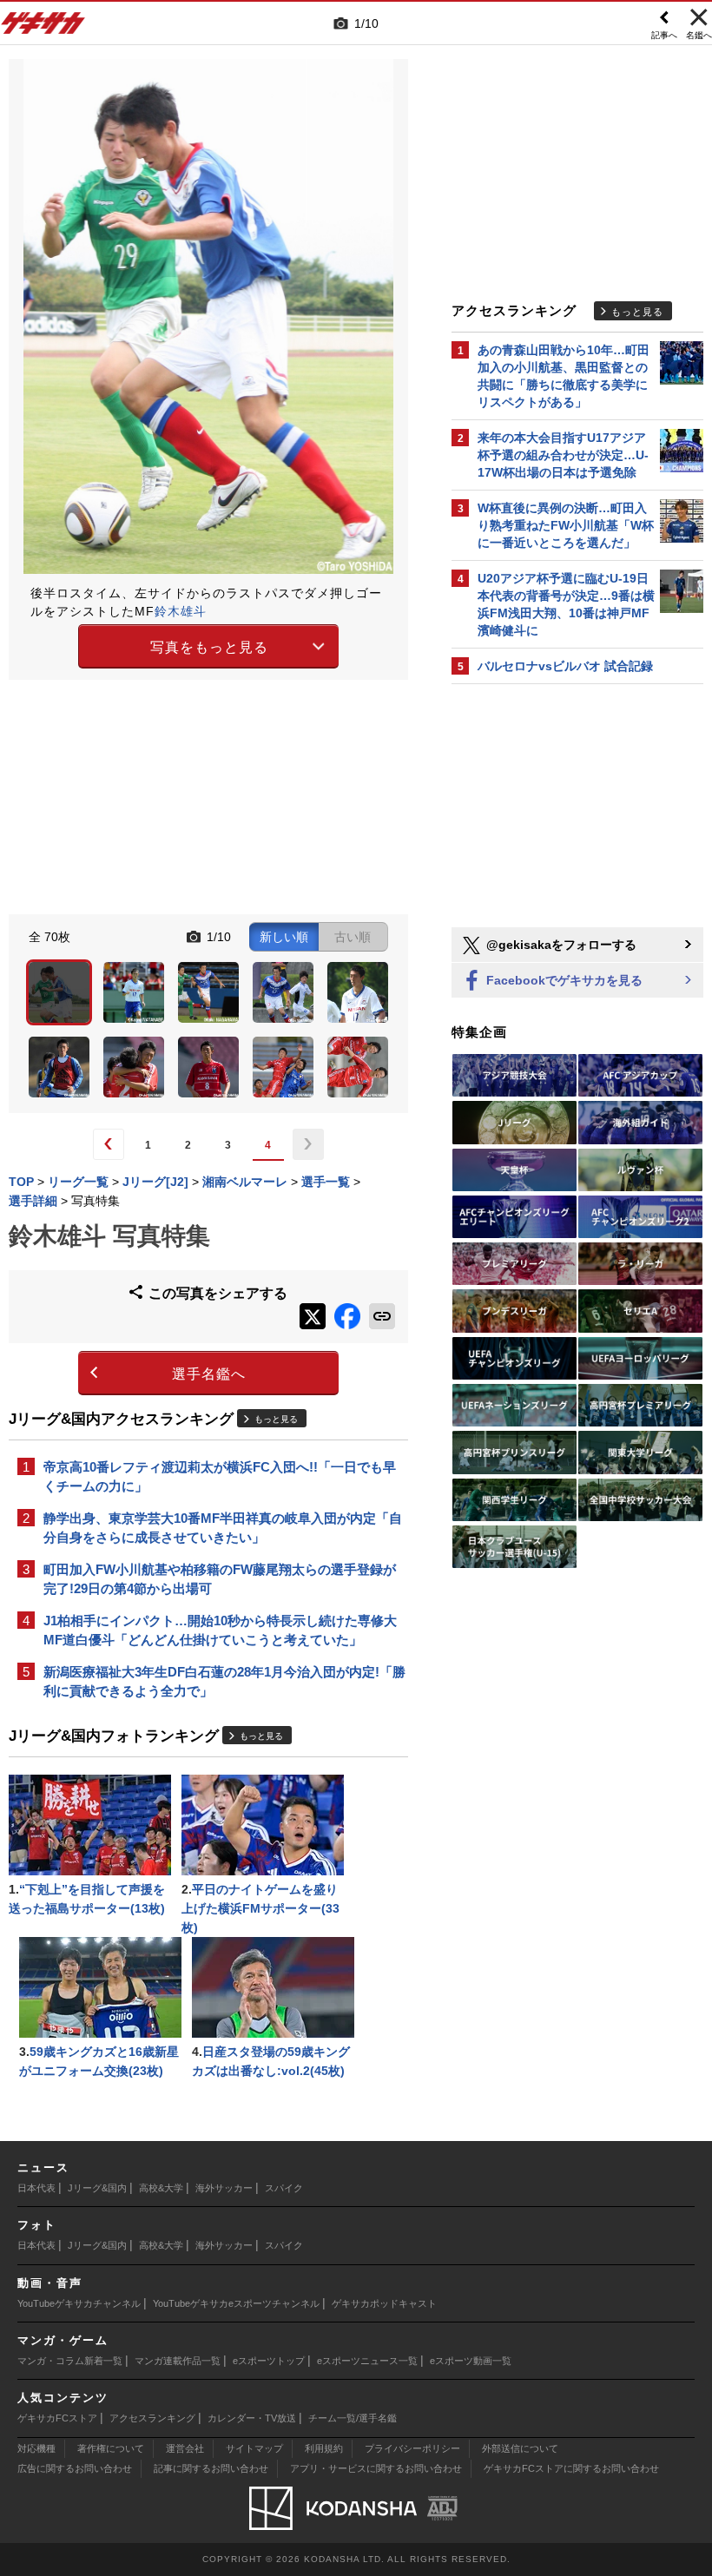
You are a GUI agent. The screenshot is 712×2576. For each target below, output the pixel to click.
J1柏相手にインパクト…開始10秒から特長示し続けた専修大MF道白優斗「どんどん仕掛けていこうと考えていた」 (220, 1630)
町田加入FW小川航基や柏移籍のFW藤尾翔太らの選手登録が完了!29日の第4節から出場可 (220, 1579)
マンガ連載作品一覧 (178, 2361)
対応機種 (36, 2448)
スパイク (284, 2188)
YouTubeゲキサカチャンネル (79, 2303)
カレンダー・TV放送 (252, 2418)
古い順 (353, 937)
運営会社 (185, 2448)
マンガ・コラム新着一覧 (70, 2361)
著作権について (111, 2448)
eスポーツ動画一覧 (471, 2361)
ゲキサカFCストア (57, 2418)
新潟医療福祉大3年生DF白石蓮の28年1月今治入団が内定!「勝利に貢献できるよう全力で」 (224, 1681)
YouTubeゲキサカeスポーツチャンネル (236, 2303)
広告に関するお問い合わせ (75, 2468)
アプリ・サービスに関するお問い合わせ (376, 2468)
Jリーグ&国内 (97, 2188)
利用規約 (324, 2448)
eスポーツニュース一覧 (367, 2361)
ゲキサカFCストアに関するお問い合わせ (571, 2468)
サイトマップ (254, 2448)
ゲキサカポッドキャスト (384, 2303)
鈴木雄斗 (181, 611)
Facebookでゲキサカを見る (563, 980)
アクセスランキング (152, 2418)
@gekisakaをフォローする (560, 945)
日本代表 (36, 2188)
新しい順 (284, 937)
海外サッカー (224, 2188)
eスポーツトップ (269, 2361)
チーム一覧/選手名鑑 (353, 2418)
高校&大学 (161, 2188)
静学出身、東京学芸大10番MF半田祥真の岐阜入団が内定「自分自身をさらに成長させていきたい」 (223, 1528)
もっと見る (276, 1419)
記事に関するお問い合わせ (211, 2468)
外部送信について (520, 2448)
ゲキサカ (43, 28)
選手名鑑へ (209, 1374)
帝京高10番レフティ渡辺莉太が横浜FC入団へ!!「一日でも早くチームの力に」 (220, 1476)
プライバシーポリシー (412, 2448)
